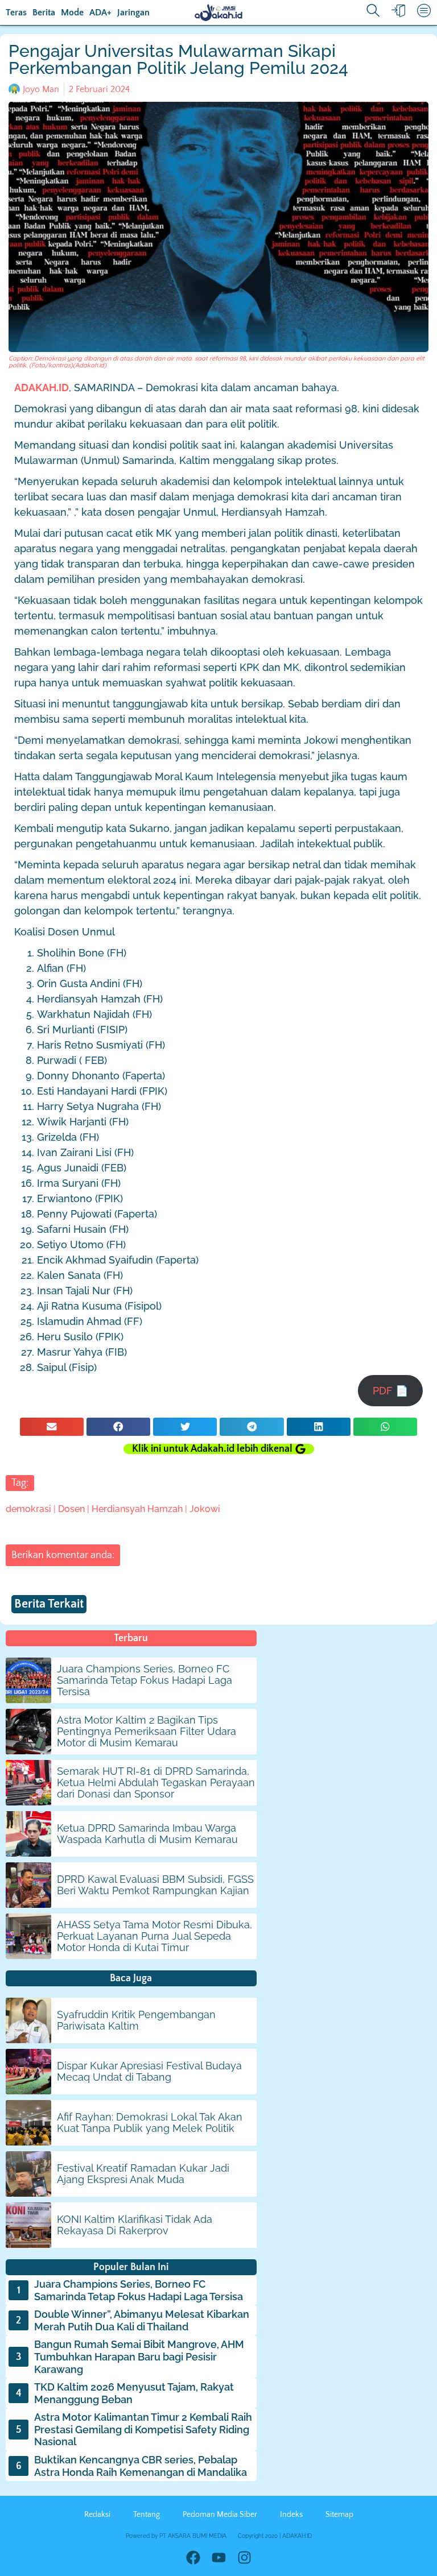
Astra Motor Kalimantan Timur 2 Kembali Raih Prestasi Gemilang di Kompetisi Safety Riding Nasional (143, 2429)
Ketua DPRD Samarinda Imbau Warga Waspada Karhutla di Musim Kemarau (147, 1834)
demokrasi (28, 1509)
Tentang (147, 2515)
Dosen (71, 1509)
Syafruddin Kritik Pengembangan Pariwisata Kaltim (136, 2020)
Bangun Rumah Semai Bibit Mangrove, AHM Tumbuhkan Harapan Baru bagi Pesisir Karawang (139, 2356)
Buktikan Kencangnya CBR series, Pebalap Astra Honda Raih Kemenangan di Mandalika (141, 2466)
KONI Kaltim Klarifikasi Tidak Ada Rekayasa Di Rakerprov (135, 2225)
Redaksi (97, 2515)
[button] (52, 1427)
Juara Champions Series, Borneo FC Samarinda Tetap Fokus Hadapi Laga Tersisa (145, 1680)
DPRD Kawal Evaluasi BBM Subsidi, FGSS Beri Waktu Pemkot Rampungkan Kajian (155, 1885)
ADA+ (100, 13)
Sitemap (339, 2515)
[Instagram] (244, 2558)
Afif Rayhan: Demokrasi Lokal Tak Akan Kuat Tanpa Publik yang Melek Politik (150, 2122)
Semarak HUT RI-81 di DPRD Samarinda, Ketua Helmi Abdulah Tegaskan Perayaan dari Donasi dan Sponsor (156, 1782)
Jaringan (133, 13)
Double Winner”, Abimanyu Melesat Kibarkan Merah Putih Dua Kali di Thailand (142, 2320)
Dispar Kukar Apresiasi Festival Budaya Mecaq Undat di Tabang (149, 2071)
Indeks (291, 2515)
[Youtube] (219, 2558)
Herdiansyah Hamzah (137, 1509)
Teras (16, 13)
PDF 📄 (390, 1391)
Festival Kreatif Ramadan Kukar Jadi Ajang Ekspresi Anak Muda (143, 2174)
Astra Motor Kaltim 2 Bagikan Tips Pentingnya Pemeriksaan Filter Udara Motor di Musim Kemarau (147, 1731)
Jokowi (205, 1509)
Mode (72, 13)
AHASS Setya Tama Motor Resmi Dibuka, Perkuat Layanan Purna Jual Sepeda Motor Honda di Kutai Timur (154, 1936)
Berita (44, 13)
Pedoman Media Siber (220, 2515)
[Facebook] (193, 2558)
